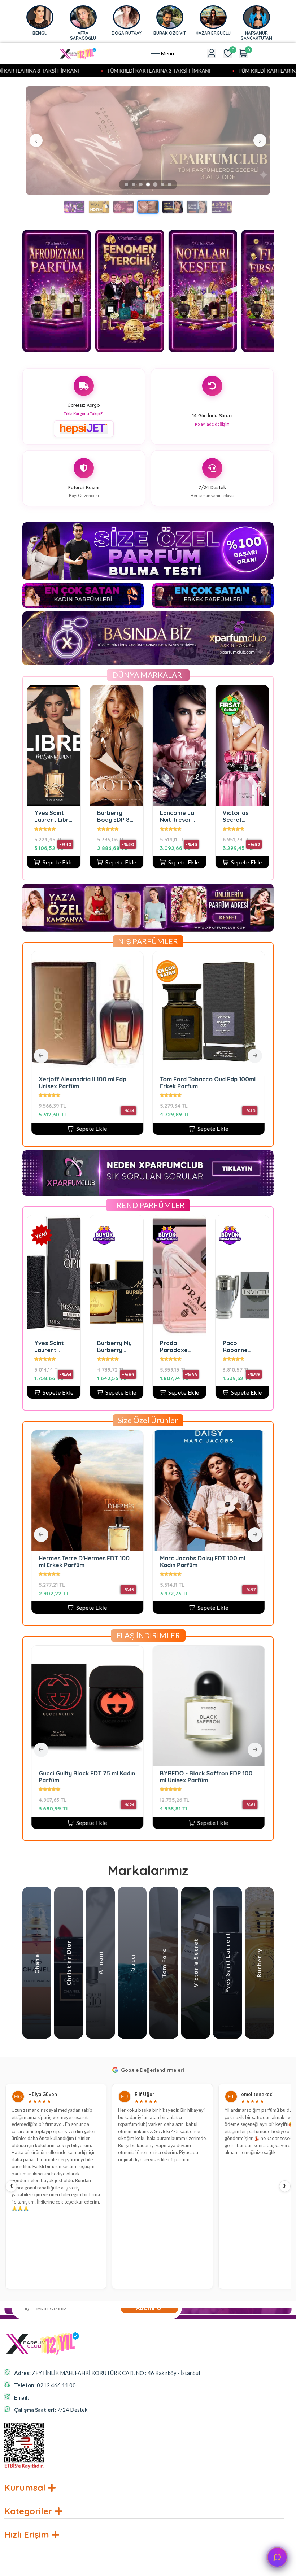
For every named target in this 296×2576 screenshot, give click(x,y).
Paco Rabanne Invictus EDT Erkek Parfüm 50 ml (242, 1346)
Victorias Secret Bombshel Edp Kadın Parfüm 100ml (242, 816)
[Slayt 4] (148, 184)
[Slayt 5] (155, 184)
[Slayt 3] (141, 184)
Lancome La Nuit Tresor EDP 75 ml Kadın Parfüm (179, 816)
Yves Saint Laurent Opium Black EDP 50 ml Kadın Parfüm (53, 1346)
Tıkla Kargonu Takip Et (84, 413)
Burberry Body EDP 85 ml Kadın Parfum (115, 816)
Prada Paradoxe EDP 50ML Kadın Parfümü (174, 1346)
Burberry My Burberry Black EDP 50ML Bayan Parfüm (114, 1346)
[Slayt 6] (163, 185)
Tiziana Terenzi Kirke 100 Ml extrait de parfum (100, 1082)
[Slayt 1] (126, 184)
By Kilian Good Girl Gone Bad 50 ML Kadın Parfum (228, 1082)
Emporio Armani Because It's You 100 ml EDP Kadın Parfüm (119, 1562)
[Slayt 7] (170, 184)
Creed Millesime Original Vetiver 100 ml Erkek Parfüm (84, 1777)
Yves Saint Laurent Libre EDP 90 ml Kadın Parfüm (53, 816)
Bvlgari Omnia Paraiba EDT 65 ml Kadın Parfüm (206, 1777)
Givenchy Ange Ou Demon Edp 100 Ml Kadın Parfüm (242, 1562)
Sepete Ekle (58, 862)
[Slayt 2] (134, 184)
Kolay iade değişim (212, 424)
